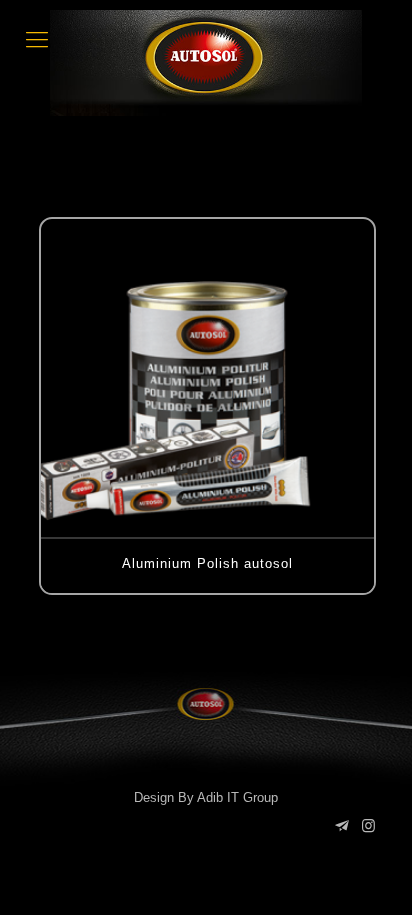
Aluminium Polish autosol (207, 563)
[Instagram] (368, 825)
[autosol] (206, 63)
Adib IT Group (237, 797)
